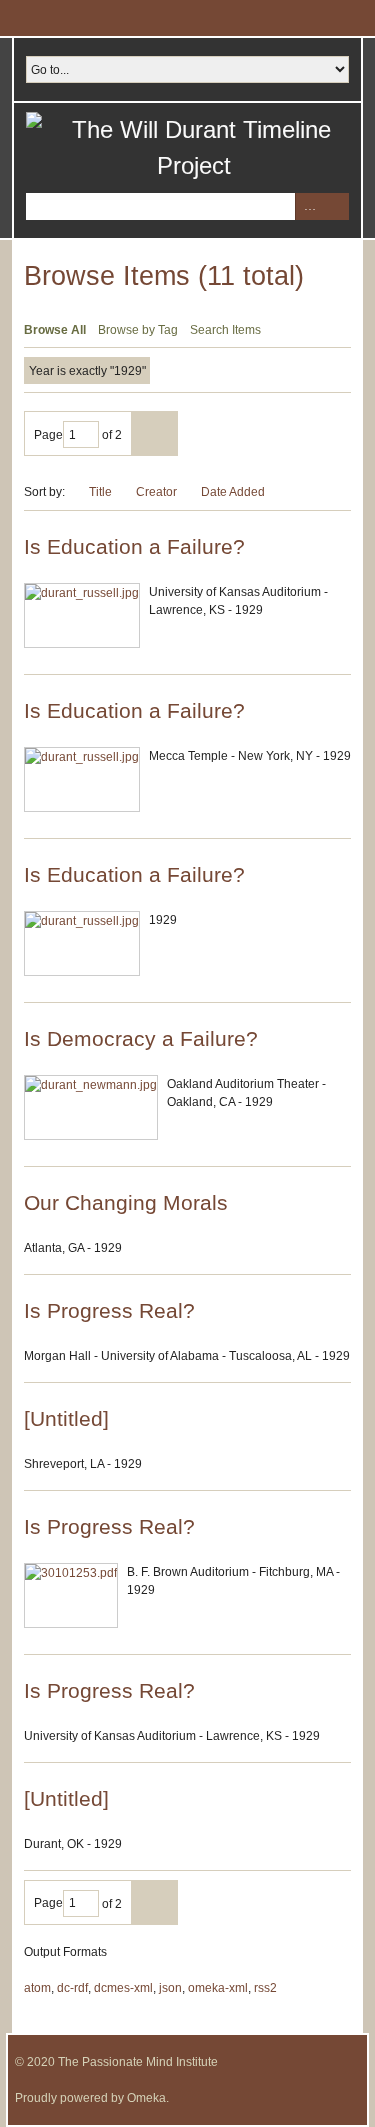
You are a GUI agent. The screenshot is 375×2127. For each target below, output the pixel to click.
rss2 (265, 1988)
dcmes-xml (123, 1988)
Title (100, 492)
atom (37, 1988)
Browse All (55, 330)
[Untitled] (66, 1418)
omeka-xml (218, 1988)
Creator (156, 492)
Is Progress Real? (109, 1310)
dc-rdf (72, 1988)
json (170, 1988)
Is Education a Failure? (134, 546)
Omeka (146, 2098)
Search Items (225, 330)
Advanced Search (308, 206)
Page (48, 435)
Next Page (154, 433)
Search (335, 206)
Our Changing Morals (126, 1202)
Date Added (234, 492)
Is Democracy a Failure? (141, 1038)
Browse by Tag (138, 330)
